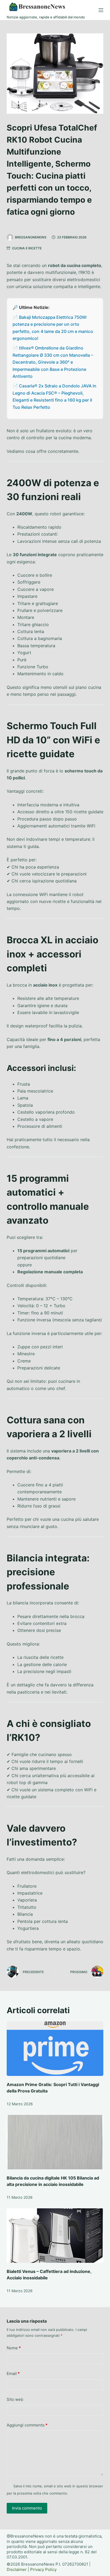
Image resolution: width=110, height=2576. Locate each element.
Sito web (15, 2399)
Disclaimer (17, 2569)
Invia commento (27, 2508)
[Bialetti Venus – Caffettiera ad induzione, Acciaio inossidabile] (55, 2236)
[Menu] (101, 10)
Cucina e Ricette (27, 248)
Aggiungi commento (27, 2425)
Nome (14, 2348)
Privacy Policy (43, 2569)
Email (13, 2373)
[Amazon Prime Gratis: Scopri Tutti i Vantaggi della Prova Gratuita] (55, 2049)
